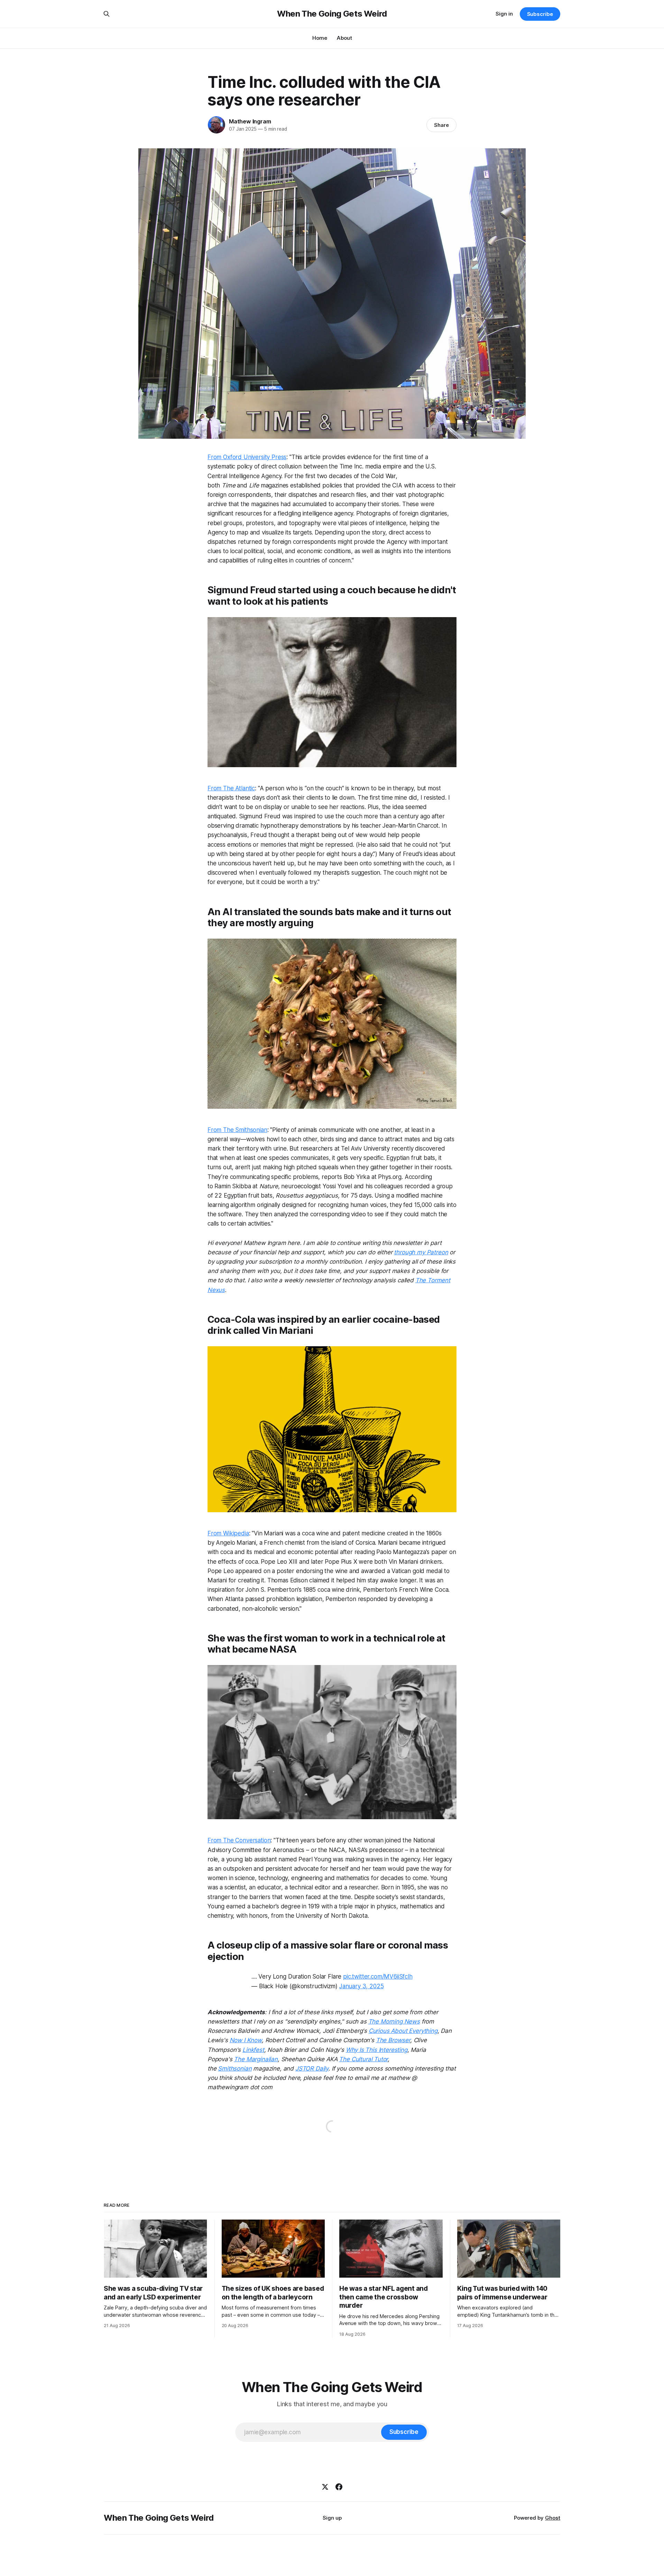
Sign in (504, 14)
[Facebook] (339, 2487)
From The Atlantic (231, 788)
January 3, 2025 (361, 1986)
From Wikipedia (228, 1533)
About (344, 38)
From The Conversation (239, 1840)
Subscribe (540, 14)
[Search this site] (107, 14)
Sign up (332, 2518)
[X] (325, 2487)
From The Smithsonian (237, 1130)
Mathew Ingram (250, 121)
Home (320, 38)
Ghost (553, 2518)
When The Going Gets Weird (332, 14)
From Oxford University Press (247, 457)
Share (441, 125)
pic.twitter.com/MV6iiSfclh (378, 1977)
